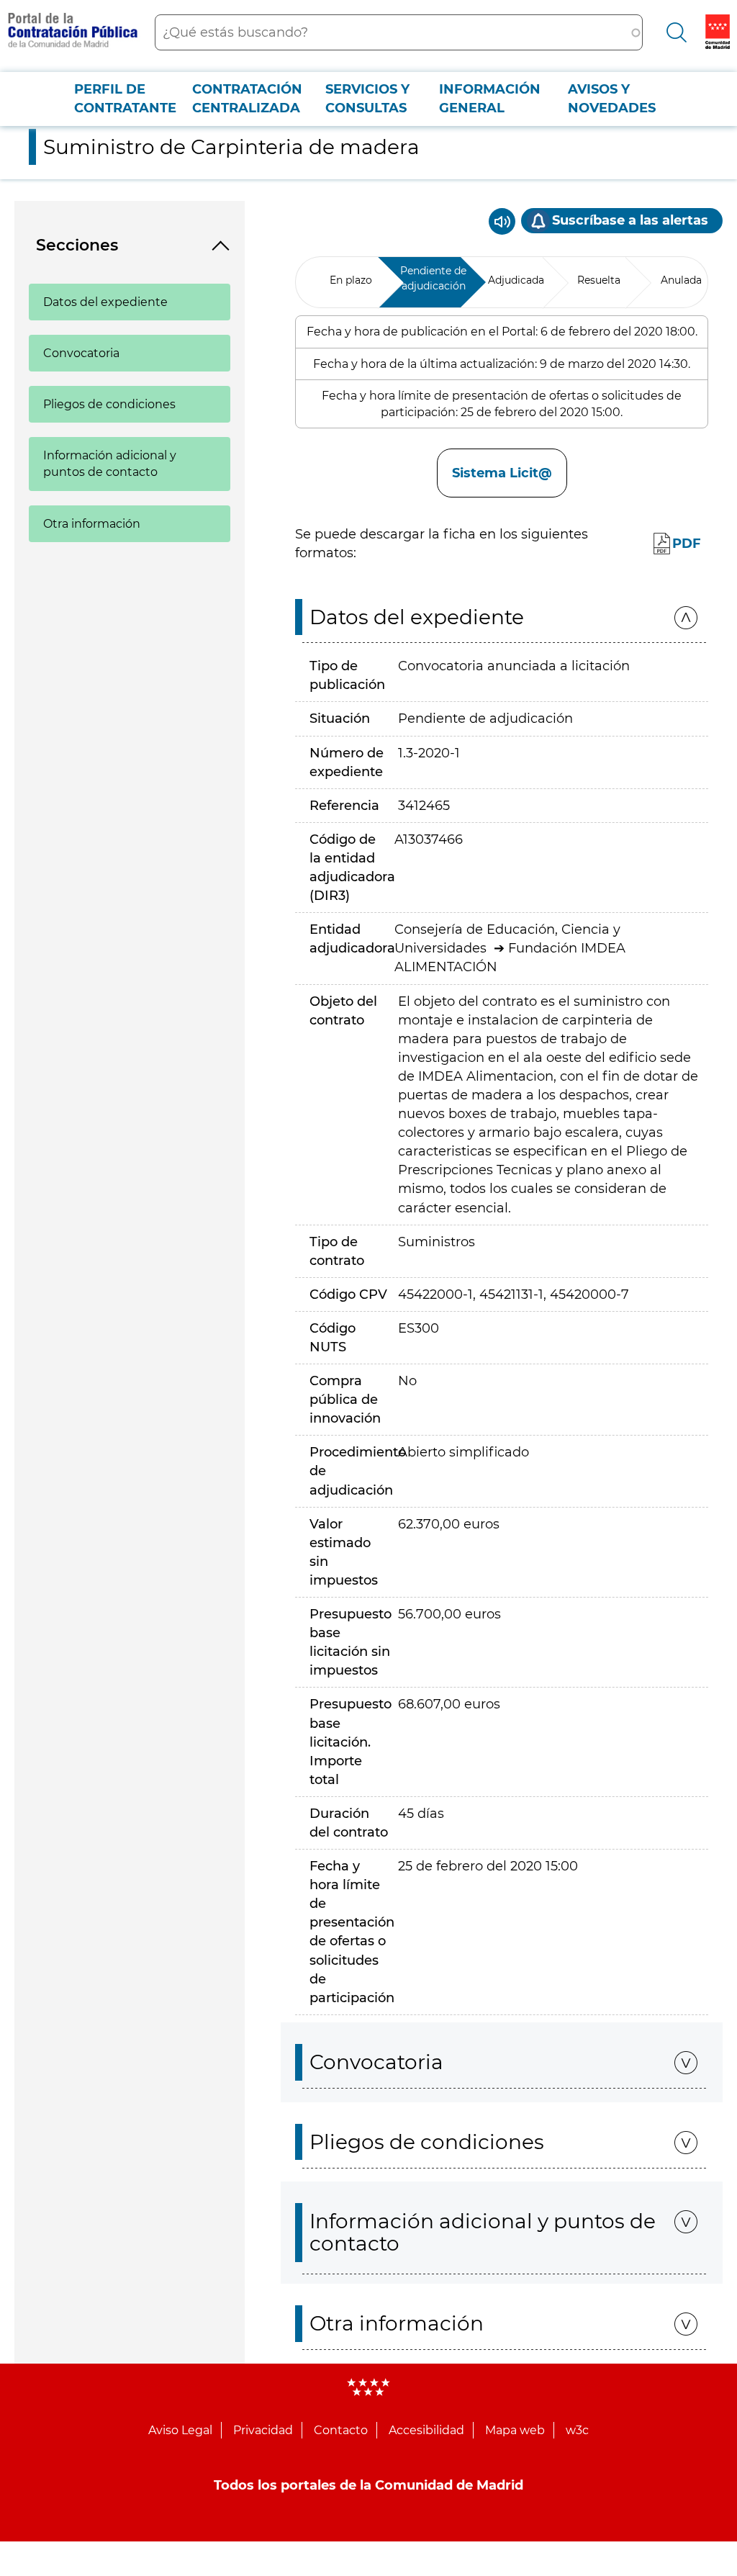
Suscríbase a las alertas (630, 220)
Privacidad (263, 2430)
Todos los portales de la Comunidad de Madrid (368, 2485)
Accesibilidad (426, 2430)
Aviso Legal (180, 2430)
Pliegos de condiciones (109, 404)
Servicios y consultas (367, 99)
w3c (577, 2430)
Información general (490, 99)
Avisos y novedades (612, 99)
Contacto (341, 2430)
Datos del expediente (105, 302)
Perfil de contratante (125, 99)
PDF (687, 544)
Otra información (92, 524)
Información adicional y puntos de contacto (110, 464)
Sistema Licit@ (502, 473)
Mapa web (515, 2430)
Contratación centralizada (247, 99)
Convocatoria (81, 353)
